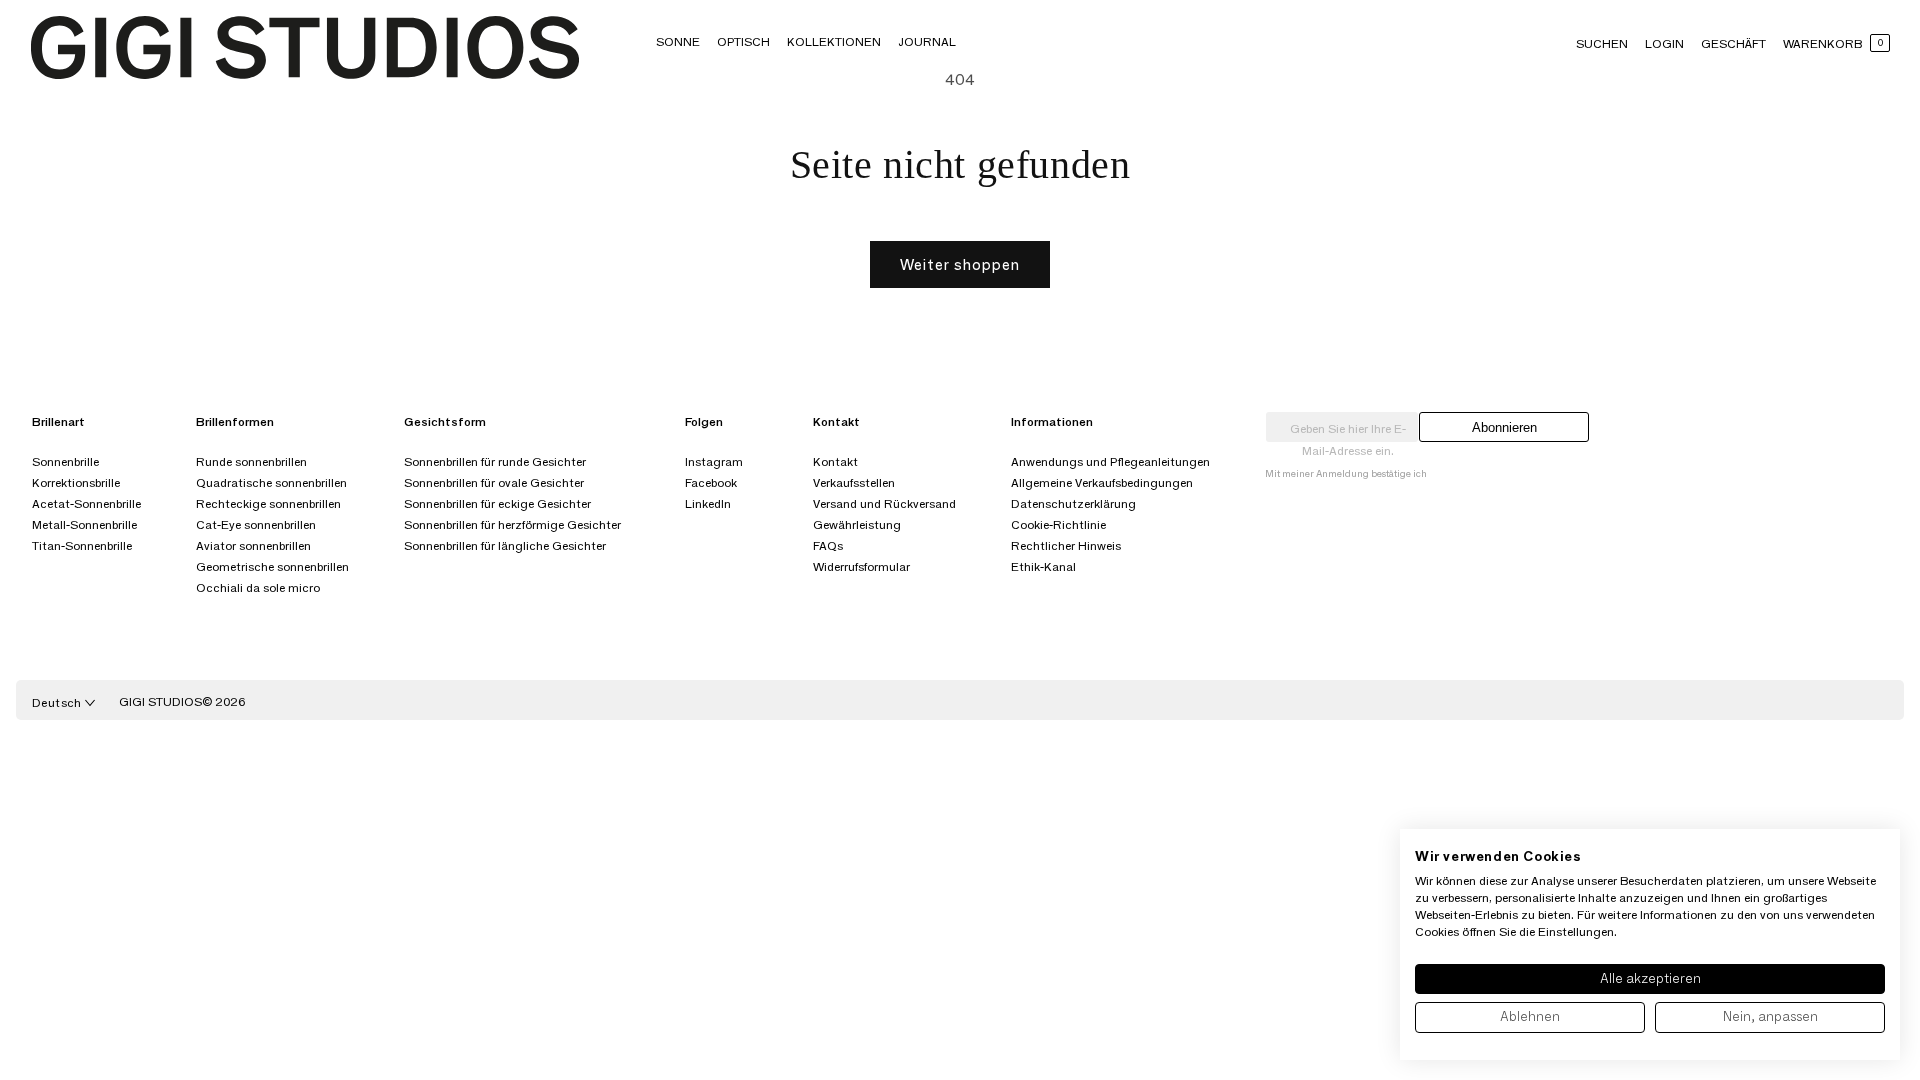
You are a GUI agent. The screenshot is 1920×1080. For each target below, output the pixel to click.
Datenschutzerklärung (1073, 503)
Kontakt (835, 461)
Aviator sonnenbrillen (253, 545)
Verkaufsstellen (854, 482)
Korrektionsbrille (76, 482)
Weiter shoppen (960, 264)
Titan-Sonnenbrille (82, 545)
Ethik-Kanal (1043, 566)
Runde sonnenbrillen (251, 461)
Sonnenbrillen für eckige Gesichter (497, 503)
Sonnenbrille (65, 461)
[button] (678, 41)
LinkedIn (708, 503)
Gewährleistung (857, 524)
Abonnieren (1504, 427)
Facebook (711, 482)
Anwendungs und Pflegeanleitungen (1110, 461)
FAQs (828, 545)
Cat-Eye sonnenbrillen (256, 524)
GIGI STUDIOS (160, 701)
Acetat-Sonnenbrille (86, 503)
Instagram (714, 461)
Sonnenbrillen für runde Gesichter (495, 461)
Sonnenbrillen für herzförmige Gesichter (512, 524)
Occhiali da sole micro (258, 587)
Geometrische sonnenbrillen (272, 566)
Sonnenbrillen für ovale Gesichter (494, 482)
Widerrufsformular (861, 566)
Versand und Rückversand (884, 503)
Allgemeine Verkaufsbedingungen (1102, 482)
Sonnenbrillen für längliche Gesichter (505, 545)
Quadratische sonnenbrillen (271, 482)
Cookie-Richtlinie (1058, 524)
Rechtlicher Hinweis (1066, 545)
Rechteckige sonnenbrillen (268, 503)
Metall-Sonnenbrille (84, 524)
